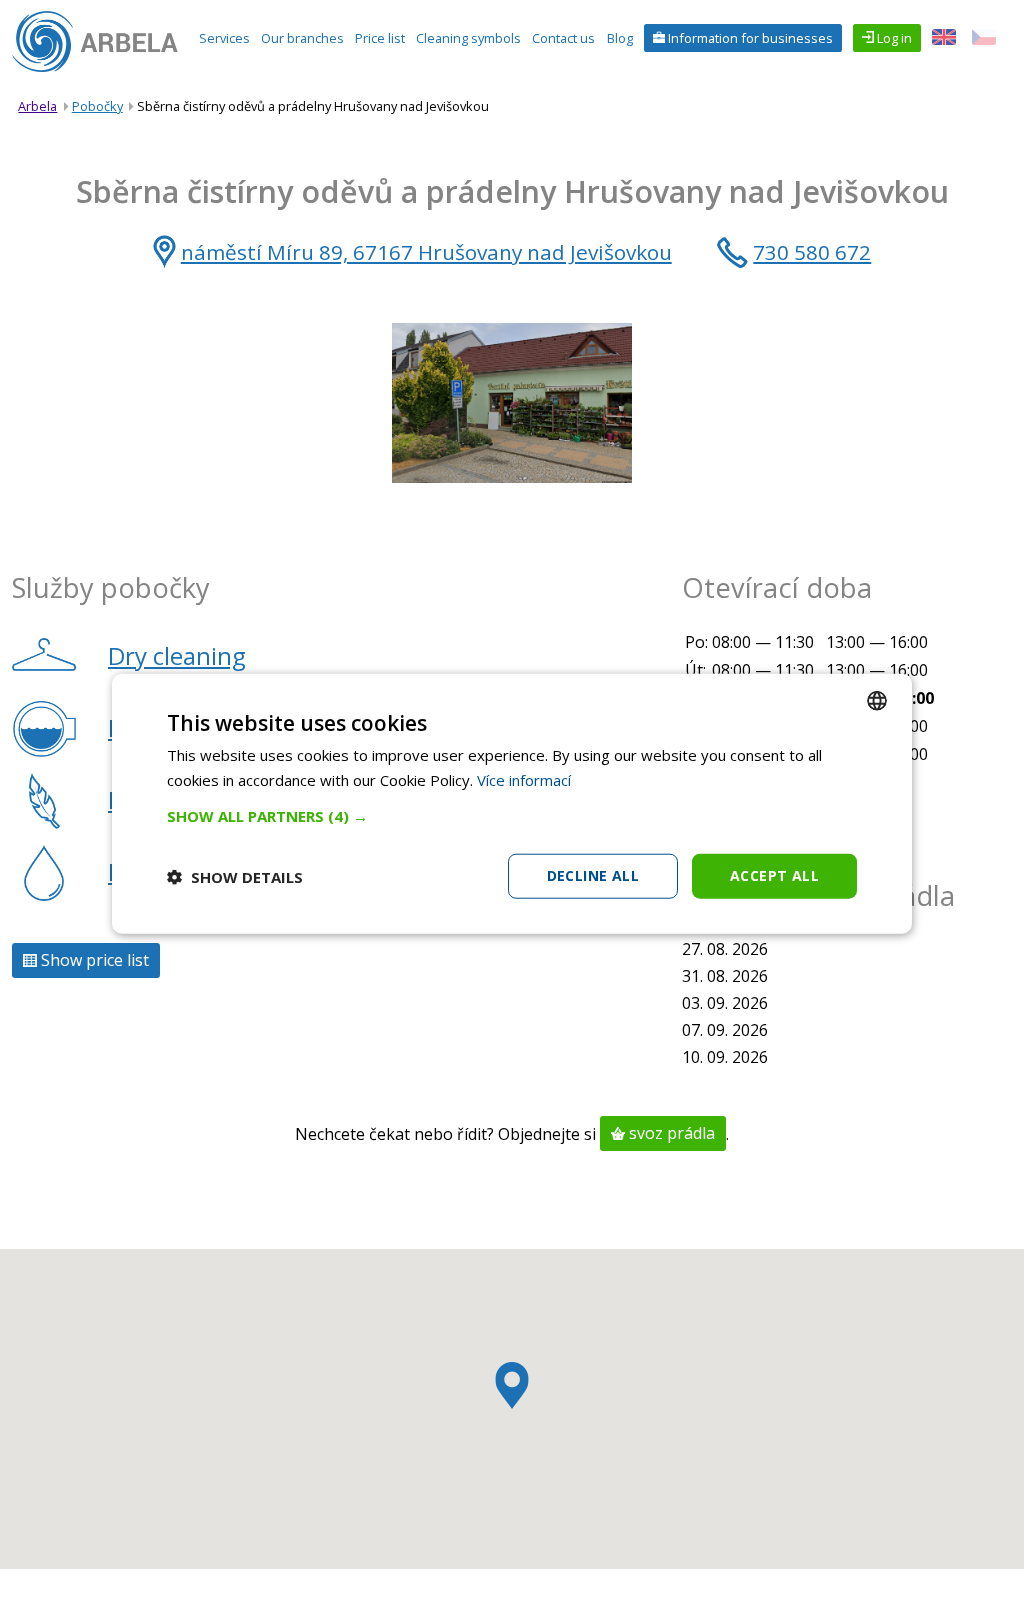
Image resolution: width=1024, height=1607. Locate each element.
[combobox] (877, 700)
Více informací (524, 779)
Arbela (37, 106)
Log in (893, 38)
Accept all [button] (774, 875)
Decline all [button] (593, 875)
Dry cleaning (177, 655)
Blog (620, 38)
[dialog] (512, 803)
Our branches (302, 38)
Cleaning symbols (468, 38)
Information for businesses (749, 38)
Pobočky (97, 106)
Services (224, 38)
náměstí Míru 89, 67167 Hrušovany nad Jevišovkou (426, 252)
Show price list (93, 961)
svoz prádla (670, 1134)
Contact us (563, 38)
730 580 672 (812, 252)
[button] (512, 816)
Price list (380, 38)
